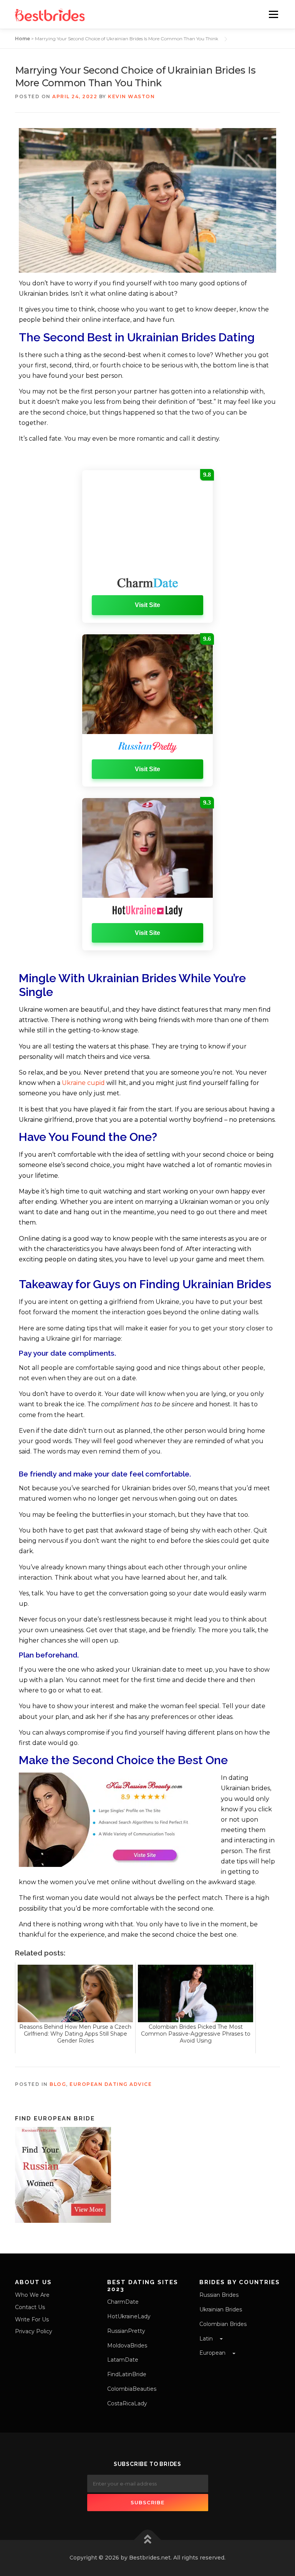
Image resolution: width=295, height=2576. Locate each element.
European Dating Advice (111, 2084)
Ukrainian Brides (221, 2309)
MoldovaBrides (127, 2346)
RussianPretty (126, 2331)
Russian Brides (219, 2295)
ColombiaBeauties (132, 2389)
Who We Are (32, 2295)
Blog (58, 2084)
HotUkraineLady (129, 2316)
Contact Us (30, 2307)
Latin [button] (207, 2339)
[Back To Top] (148, 2540)
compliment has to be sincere (147, 1404)
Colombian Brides (223, 2324)
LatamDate (123, 2360)
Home (22, 39)
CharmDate (123, 2302)
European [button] (213, 2353)
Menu (273, 14)
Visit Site (147, 605)
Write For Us (32, 2319)
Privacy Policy (34, 2331)
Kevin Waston (131, 96)
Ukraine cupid (83, 1083)
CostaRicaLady (127, 2403)
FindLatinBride (127, 2374)
